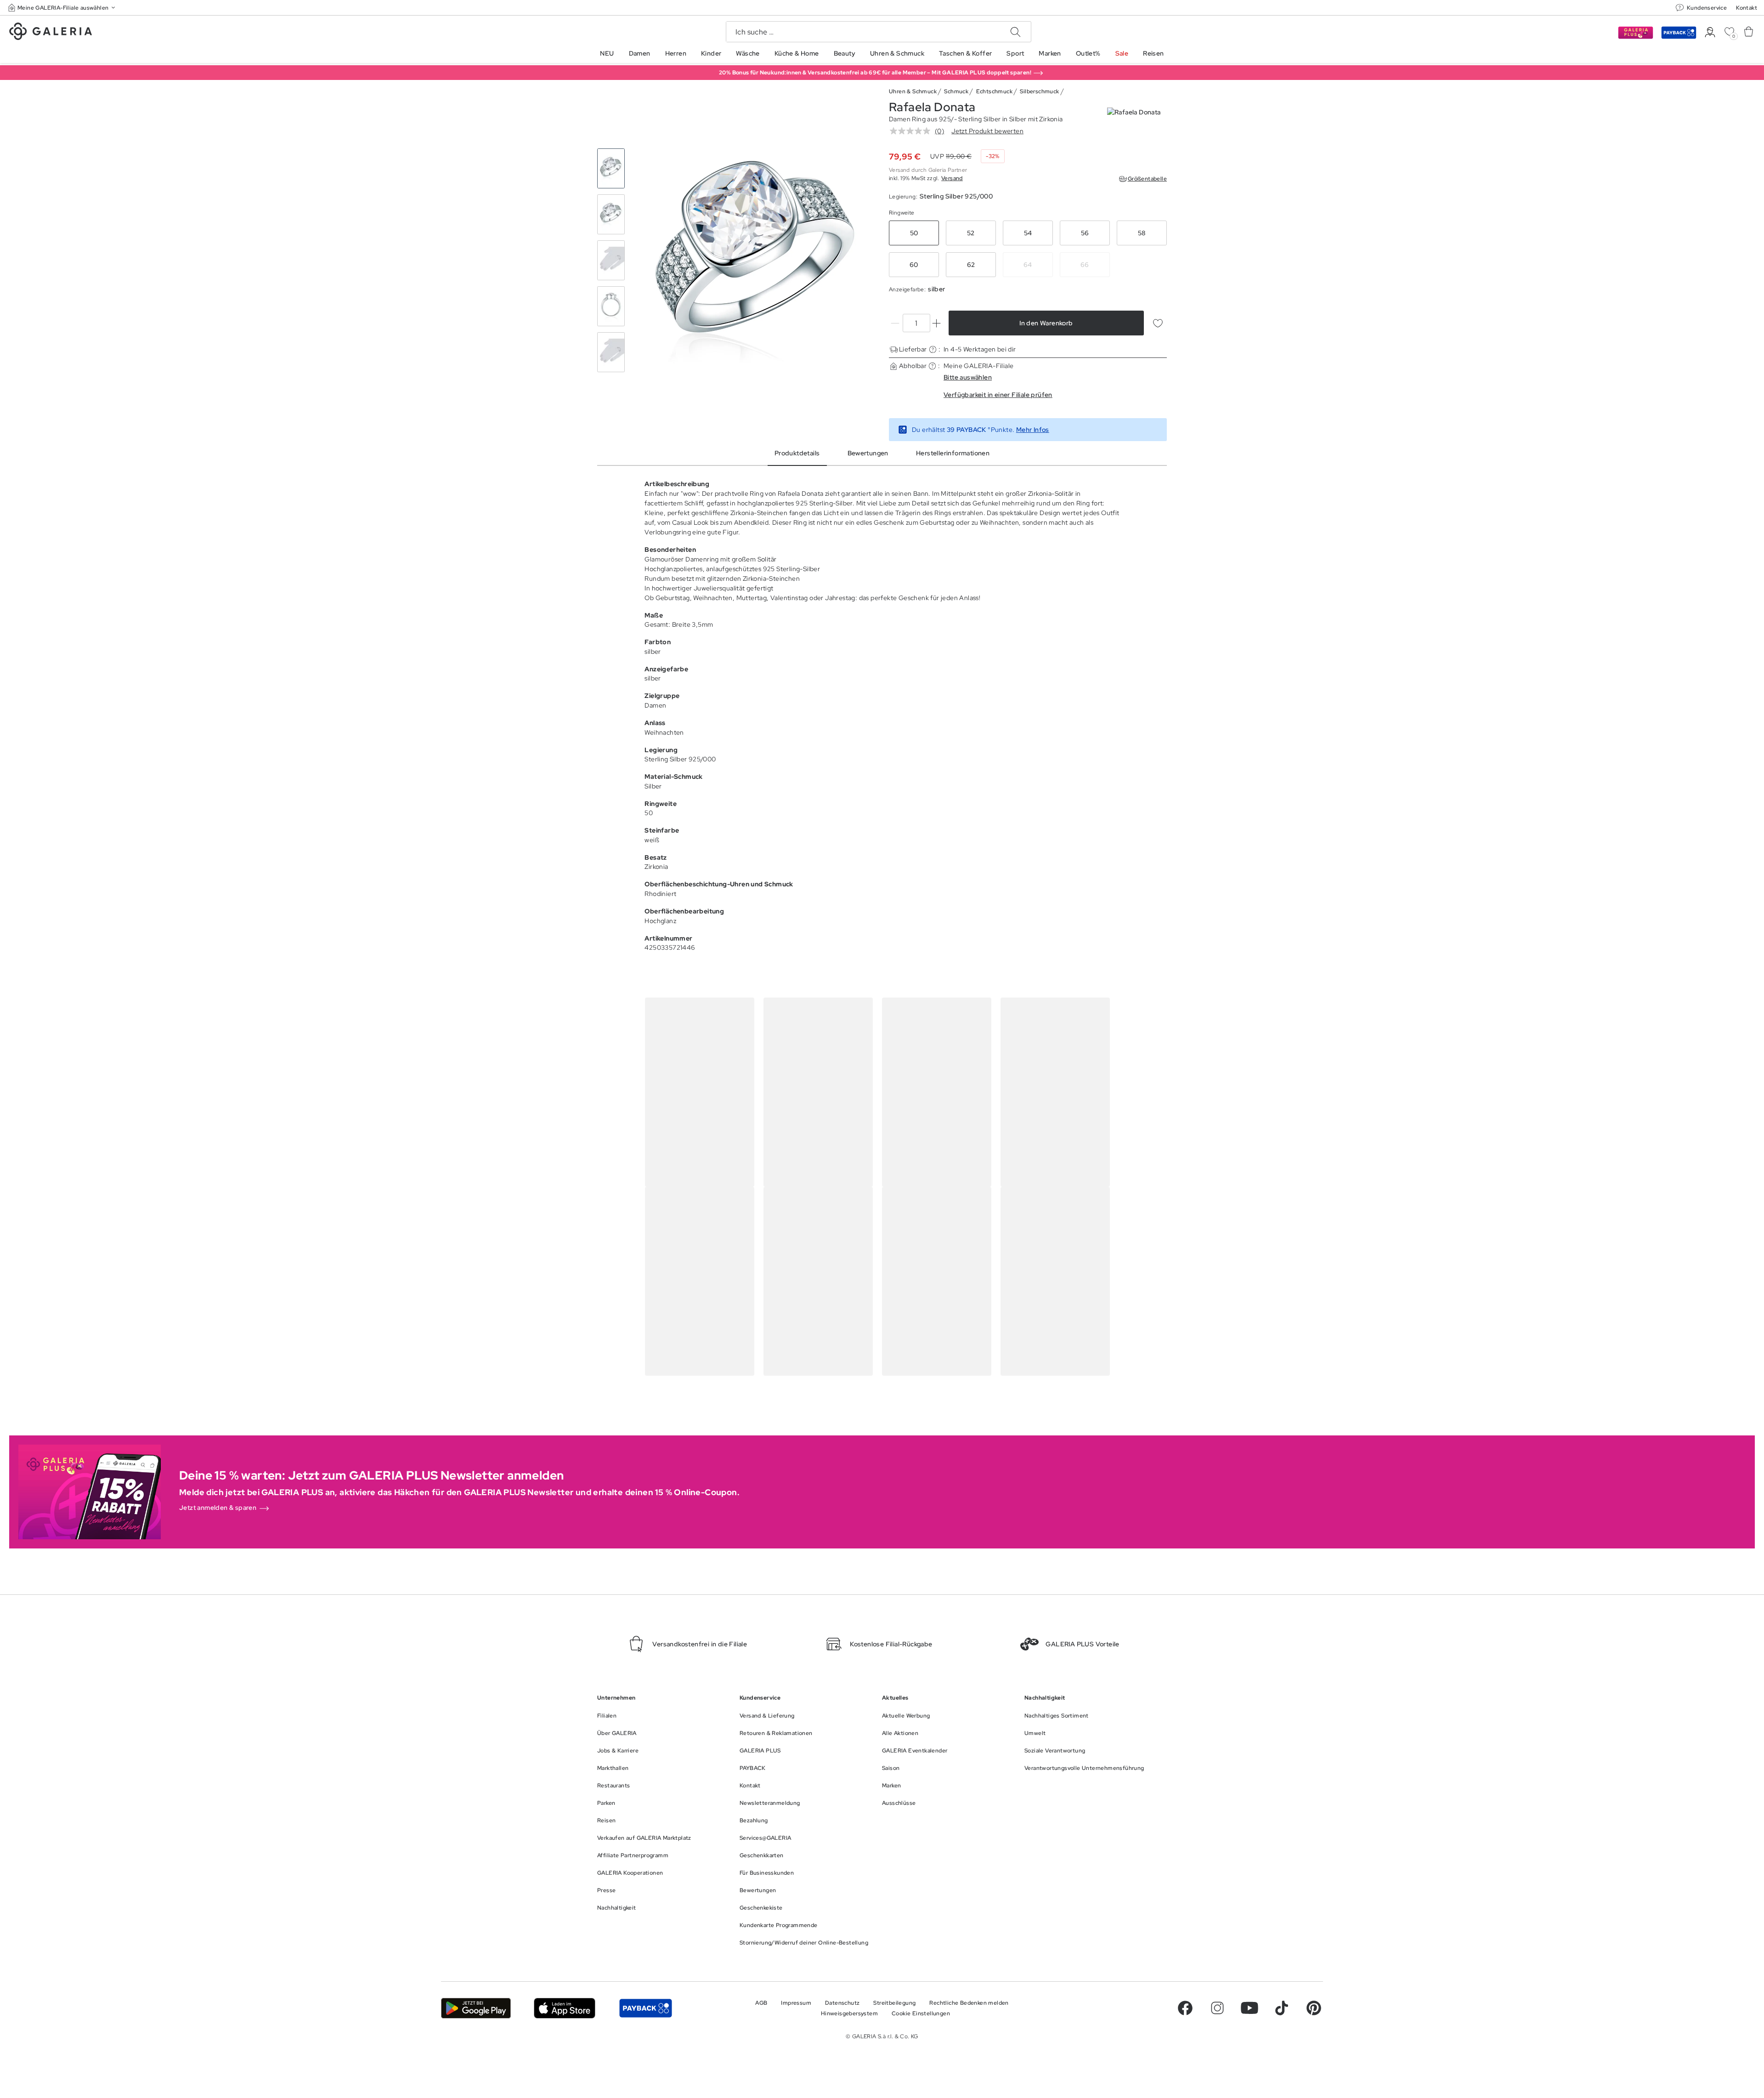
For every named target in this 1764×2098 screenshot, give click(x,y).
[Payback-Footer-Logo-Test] (645, 2008)
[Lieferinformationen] (933, 349)
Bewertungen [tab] (868, 453)
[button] (62, 8)
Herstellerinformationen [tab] (953, 453)
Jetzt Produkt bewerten (987, 131)
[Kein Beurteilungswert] (912, 131)
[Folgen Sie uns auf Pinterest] (1314, 2008)
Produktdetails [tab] (797, 453)
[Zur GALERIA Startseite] (51, 33)
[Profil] (1710, 32)
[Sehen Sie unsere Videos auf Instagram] (1217, 2008)
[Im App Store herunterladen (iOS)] (565, 2008)
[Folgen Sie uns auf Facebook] (1185, 2008)
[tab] (755, 261)
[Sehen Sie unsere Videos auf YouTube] (1249, 2008)
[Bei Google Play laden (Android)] (476, 2008)
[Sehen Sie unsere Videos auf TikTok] (1282, 2008)
